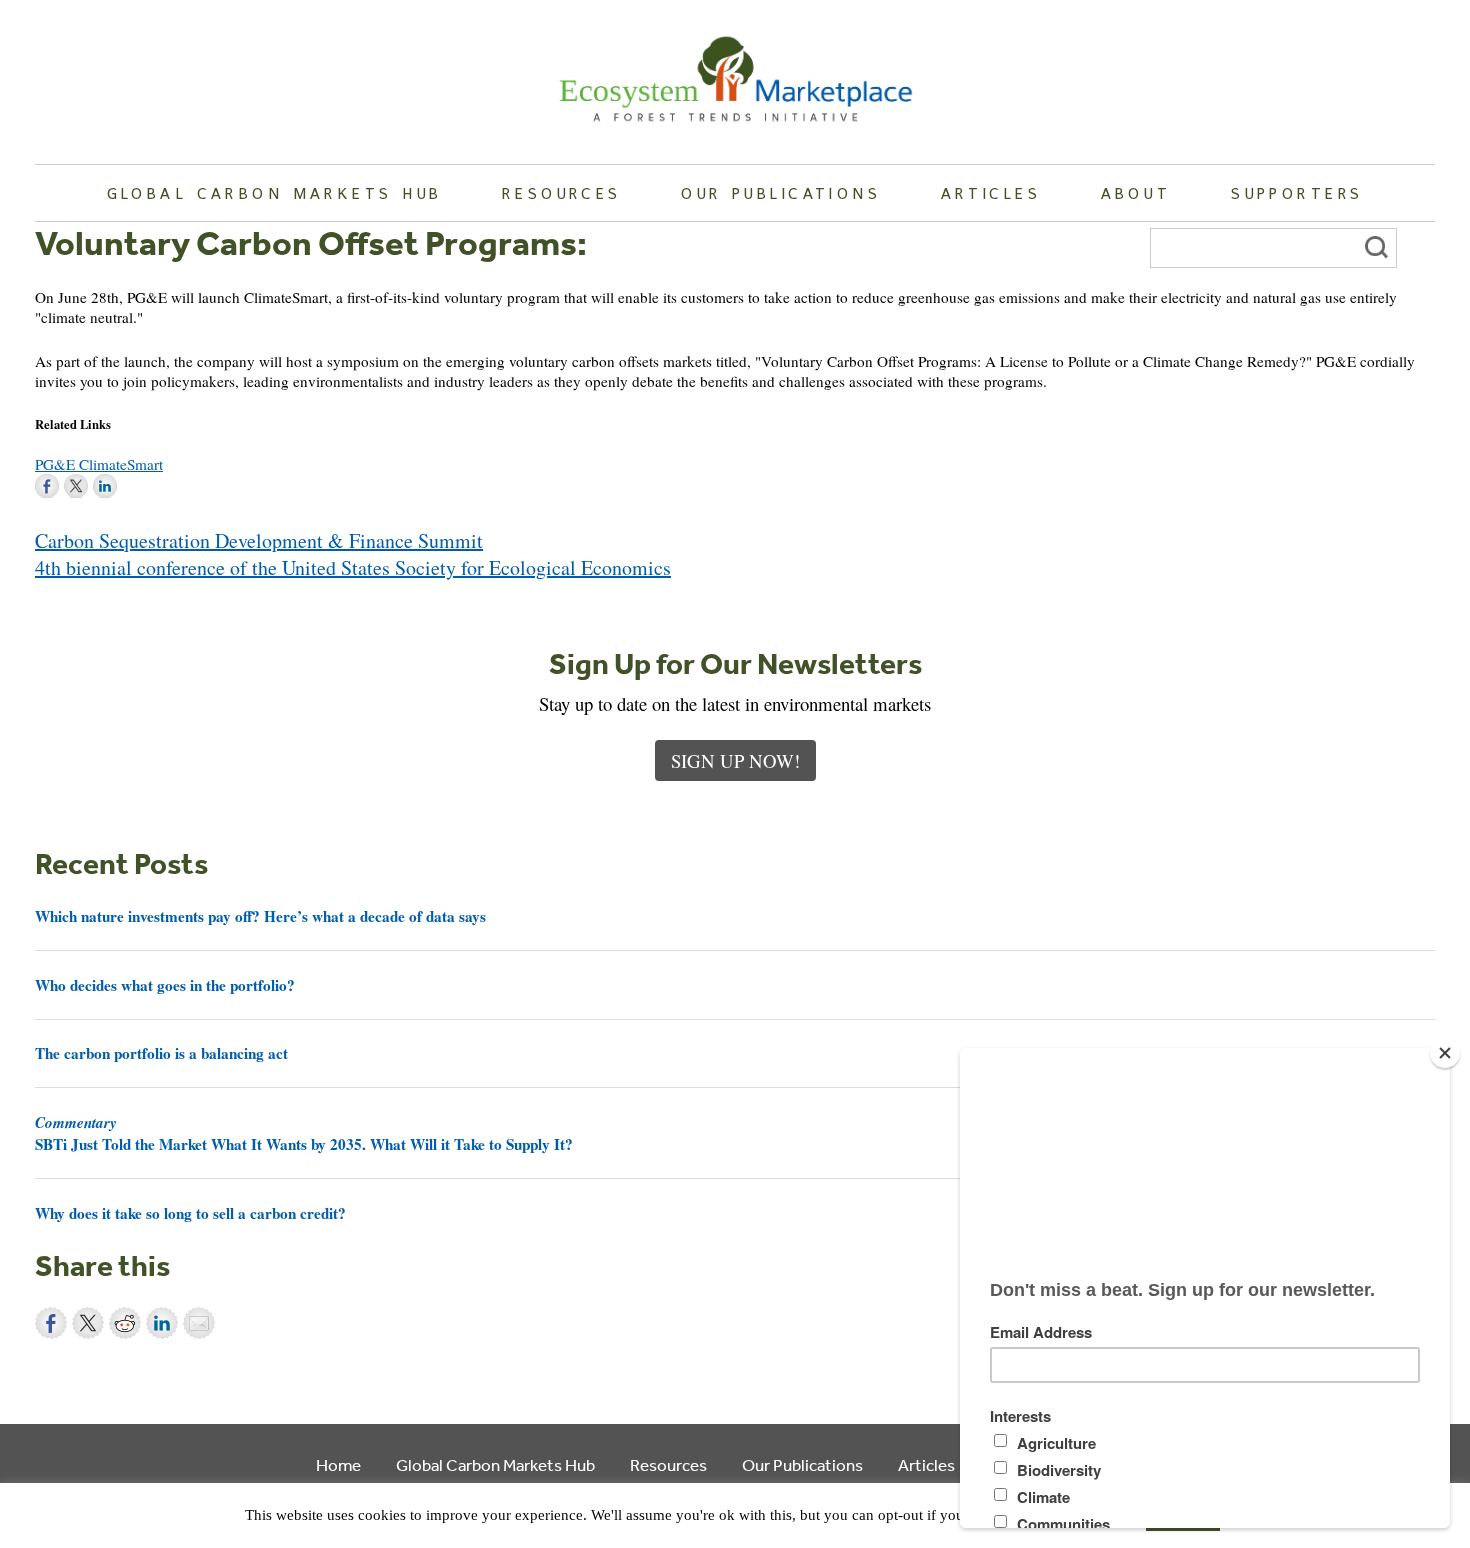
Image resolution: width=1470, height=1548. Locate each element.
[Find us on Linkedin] (105, 486)
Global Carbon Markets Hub (275, 193)
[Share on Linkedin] (162, 1323)
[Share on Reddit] (125, 1323)
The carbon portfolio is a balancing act (161, 1053)
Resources (562, 193)
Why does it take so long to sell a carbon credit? (190, 1213)
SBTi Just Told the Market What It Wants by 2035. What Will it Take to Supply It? (304, 1133)
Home (338, 1464)
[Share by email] (199, 1323)
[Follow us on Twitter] (76, 486)
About (1136, 193)
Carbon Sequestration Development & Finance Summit (259, 540)
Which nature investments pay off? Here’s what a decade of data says (260, 916)
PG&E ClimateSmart (99, 464)
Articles (991, 193)
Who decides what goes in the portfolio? (165, 985)
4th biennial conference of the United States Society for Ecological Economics (353, 567)
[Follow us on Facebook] (47, 486)
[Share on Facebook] (51, 1323)
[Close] (1445, 1053)
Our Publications (781, 193)
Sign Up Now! (735, 760)
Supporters (1297, 193)
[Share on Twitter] (88, 1323)
